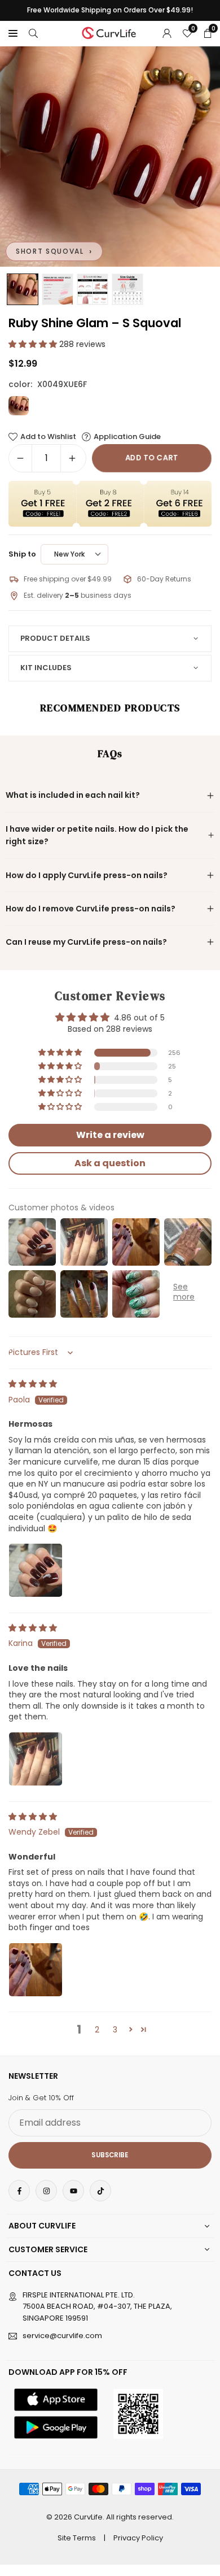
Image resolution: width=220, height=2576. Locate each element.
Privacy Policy (138, 2538)
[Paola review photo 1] (36, 1570)
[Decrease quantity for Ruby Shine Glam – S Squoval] (20, 458)
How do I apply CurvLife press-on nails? (87, 875)
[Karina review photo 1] (36, 1759)
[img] (33, 1384)
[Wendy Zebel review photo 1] (36, 1970)
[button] (13, 33)
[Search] (33, 33)
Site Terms (77, 2538)
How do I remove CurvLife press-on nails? (91, 909)
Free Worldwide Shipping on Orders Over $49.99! (110, 10)
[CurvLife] (111, 32)
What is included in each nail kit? (73, 795)
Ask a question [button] (110, 1163)
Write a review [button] (110, 1135)
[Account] (167, 33)
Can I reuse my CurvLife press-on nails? (86, 942)
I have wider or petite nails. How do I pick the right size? (97, 835)
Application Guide (127, 437)
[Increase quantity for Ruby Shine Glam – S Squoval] (72, 458)
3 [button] (115, 2030)
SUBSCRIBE (110, 2155)
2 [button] (97, 2030)
